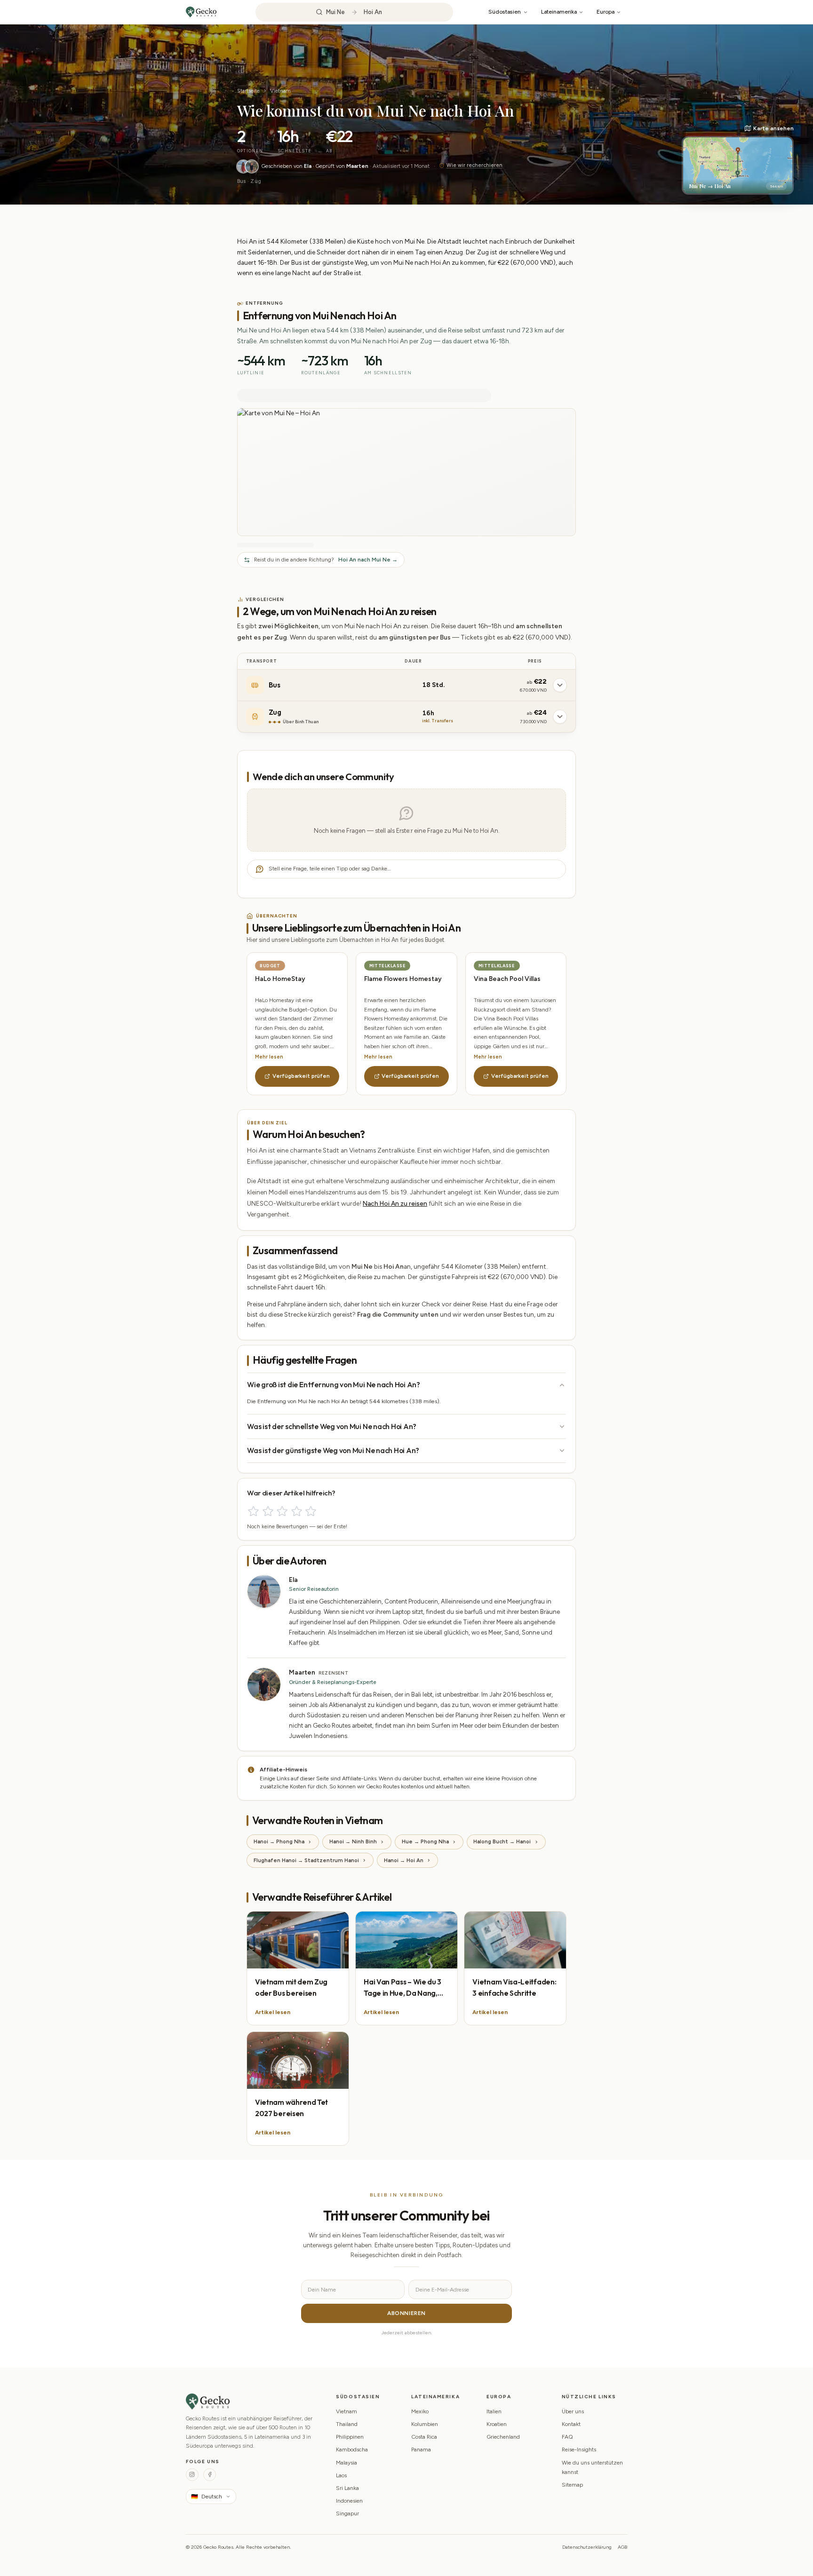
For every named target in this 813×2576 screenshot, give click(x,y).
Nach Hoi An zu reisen (395, 1203)
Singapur (347, 2513)
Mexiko (420, 2411)
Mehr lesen (269, 1057)
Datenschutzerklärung (587, 2547)
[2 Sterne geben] (268, 1511)
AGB (622, 2547)
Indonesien (349, 2501)
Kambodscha (352, 2450)
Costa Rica (424, 2437)
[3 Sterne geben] (282, 1511)
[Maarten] (252, 166)
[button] (738, 159)
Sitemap (572, 2485)
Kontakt (571, 2424)
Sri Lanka (347, 2488)
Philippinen (350, 2437)
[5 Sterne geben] (311, 1511)
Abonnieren (406, 2313)
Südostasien (505, 12)
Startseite (248, 91)
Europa (606, 12)
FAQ (567, 2437)
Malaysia (347, 2463)
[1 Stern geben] (253, 1511)
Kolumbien (425, 2424)
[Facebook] (210, 2475)
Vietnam (280, 91)
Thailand (347, 2424)
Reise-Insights (579, 2450)
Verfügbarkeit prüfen (301, 1076)
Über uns (573, 2411)
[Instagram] (192, 2475)
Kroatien (497, 2424)
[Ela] (243, 166)
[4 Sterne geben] (297, 1511)
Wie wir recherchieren (474, 165)
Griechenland (503, 2437)
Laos (341, 2475)
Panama (421, 2450)
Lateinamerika (559, 12)
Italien (494, 2411)
